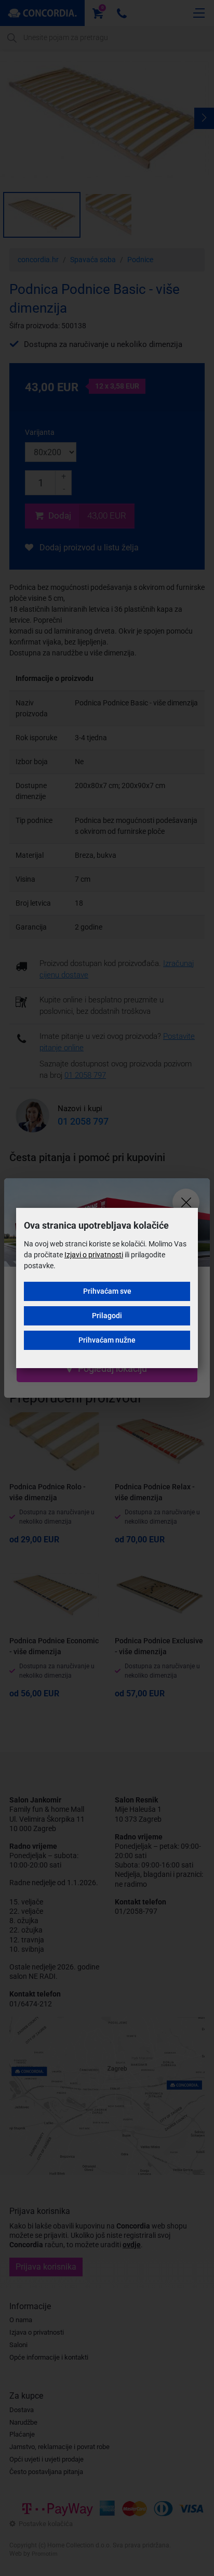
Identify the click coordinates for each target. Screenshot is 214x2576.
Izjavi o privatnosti (94, 1255)
